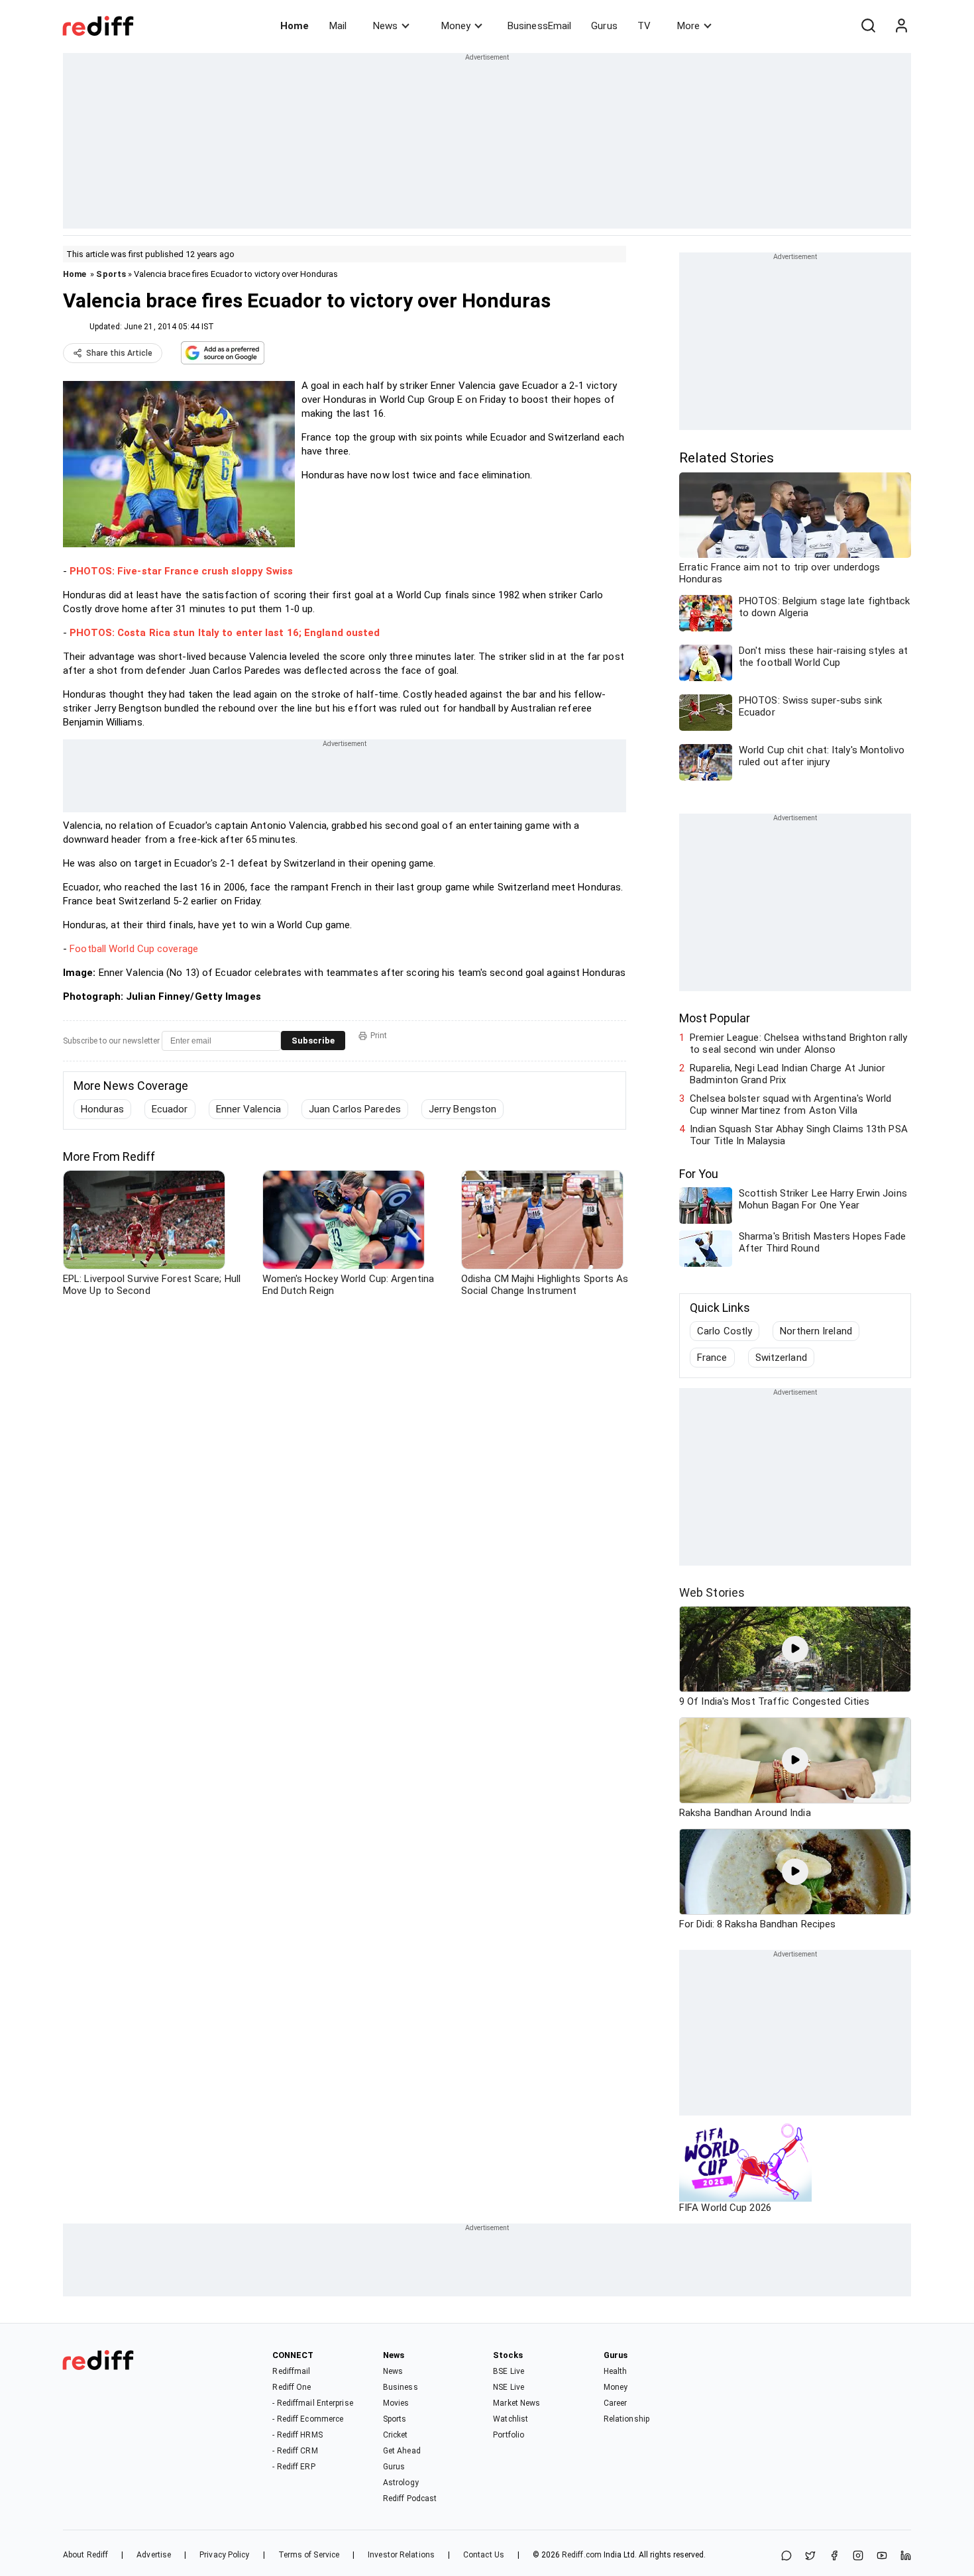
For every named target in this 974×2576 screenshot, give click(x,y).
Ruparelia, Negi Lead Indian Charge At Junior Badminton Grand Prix (787, 1074)
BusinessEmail (539, 26)
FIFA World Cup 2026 (725, 2208)
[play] (795, 1649)
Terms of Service (309, 2555)
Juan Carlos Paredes (355, 1109)
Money (456, 26)
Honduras (102, 1109)
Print (379, 1036)
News (385, 26)
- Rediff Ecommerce (308, 2419)
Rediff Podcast (410, 2498)
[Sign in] (901, 26)
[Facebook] (834, 2556)
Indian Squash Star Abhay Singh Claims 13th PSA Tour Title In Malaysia (799, 1135)
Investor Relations (401, 2555)
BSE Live (509, 2371)
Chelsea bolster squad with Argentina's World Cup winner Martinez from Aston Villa (790, 1104)
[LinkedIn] (906, 2556)
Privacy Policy (224, 2555)
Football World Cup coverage (134, 949)
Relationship (626, 2419)
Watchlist (511, 2419)
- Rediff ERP (294, 2467)
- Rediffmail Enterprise (312, 2403)
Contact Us (484, 2555)
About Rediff (85, 2555)
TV (644, 26)
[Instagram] (858, 2556)
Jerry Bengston (462, 1109)
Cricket (396, 2435)
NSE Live (509, 2387)
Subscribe (313, 1041)
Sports (111, 274)
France (712, 1358)
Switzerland (781, 1358)
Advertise (154, 2555)
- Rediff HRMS (297, 2435)
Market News (516, 2403)
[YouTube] (882, 2556)
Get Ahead (402, 2451)
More (688, 26)
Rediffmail (291, 2371)
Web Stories (712, 1592)
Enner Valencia (248, 1109)
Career (616, 2403)
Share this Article (119, 353)
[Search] (868, 26)
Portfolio (509, 2435)
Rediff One (292, 2387)
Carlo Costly (725, 1331)
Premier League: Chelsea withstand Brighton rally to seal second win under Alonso (798, 1044)
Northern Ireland (816, 1331)
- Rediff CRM (295, 2451)
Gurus (604, 26)
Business (401, 2387)
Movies (396, 2403)
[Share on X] (810, 2556)
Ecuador (170, 1109)
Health (616, 2371)
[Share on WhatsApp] (786, 2556)
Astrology (401, 2483)
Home (295, 26)
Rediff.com (582, 2555)
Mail (338, 26)
